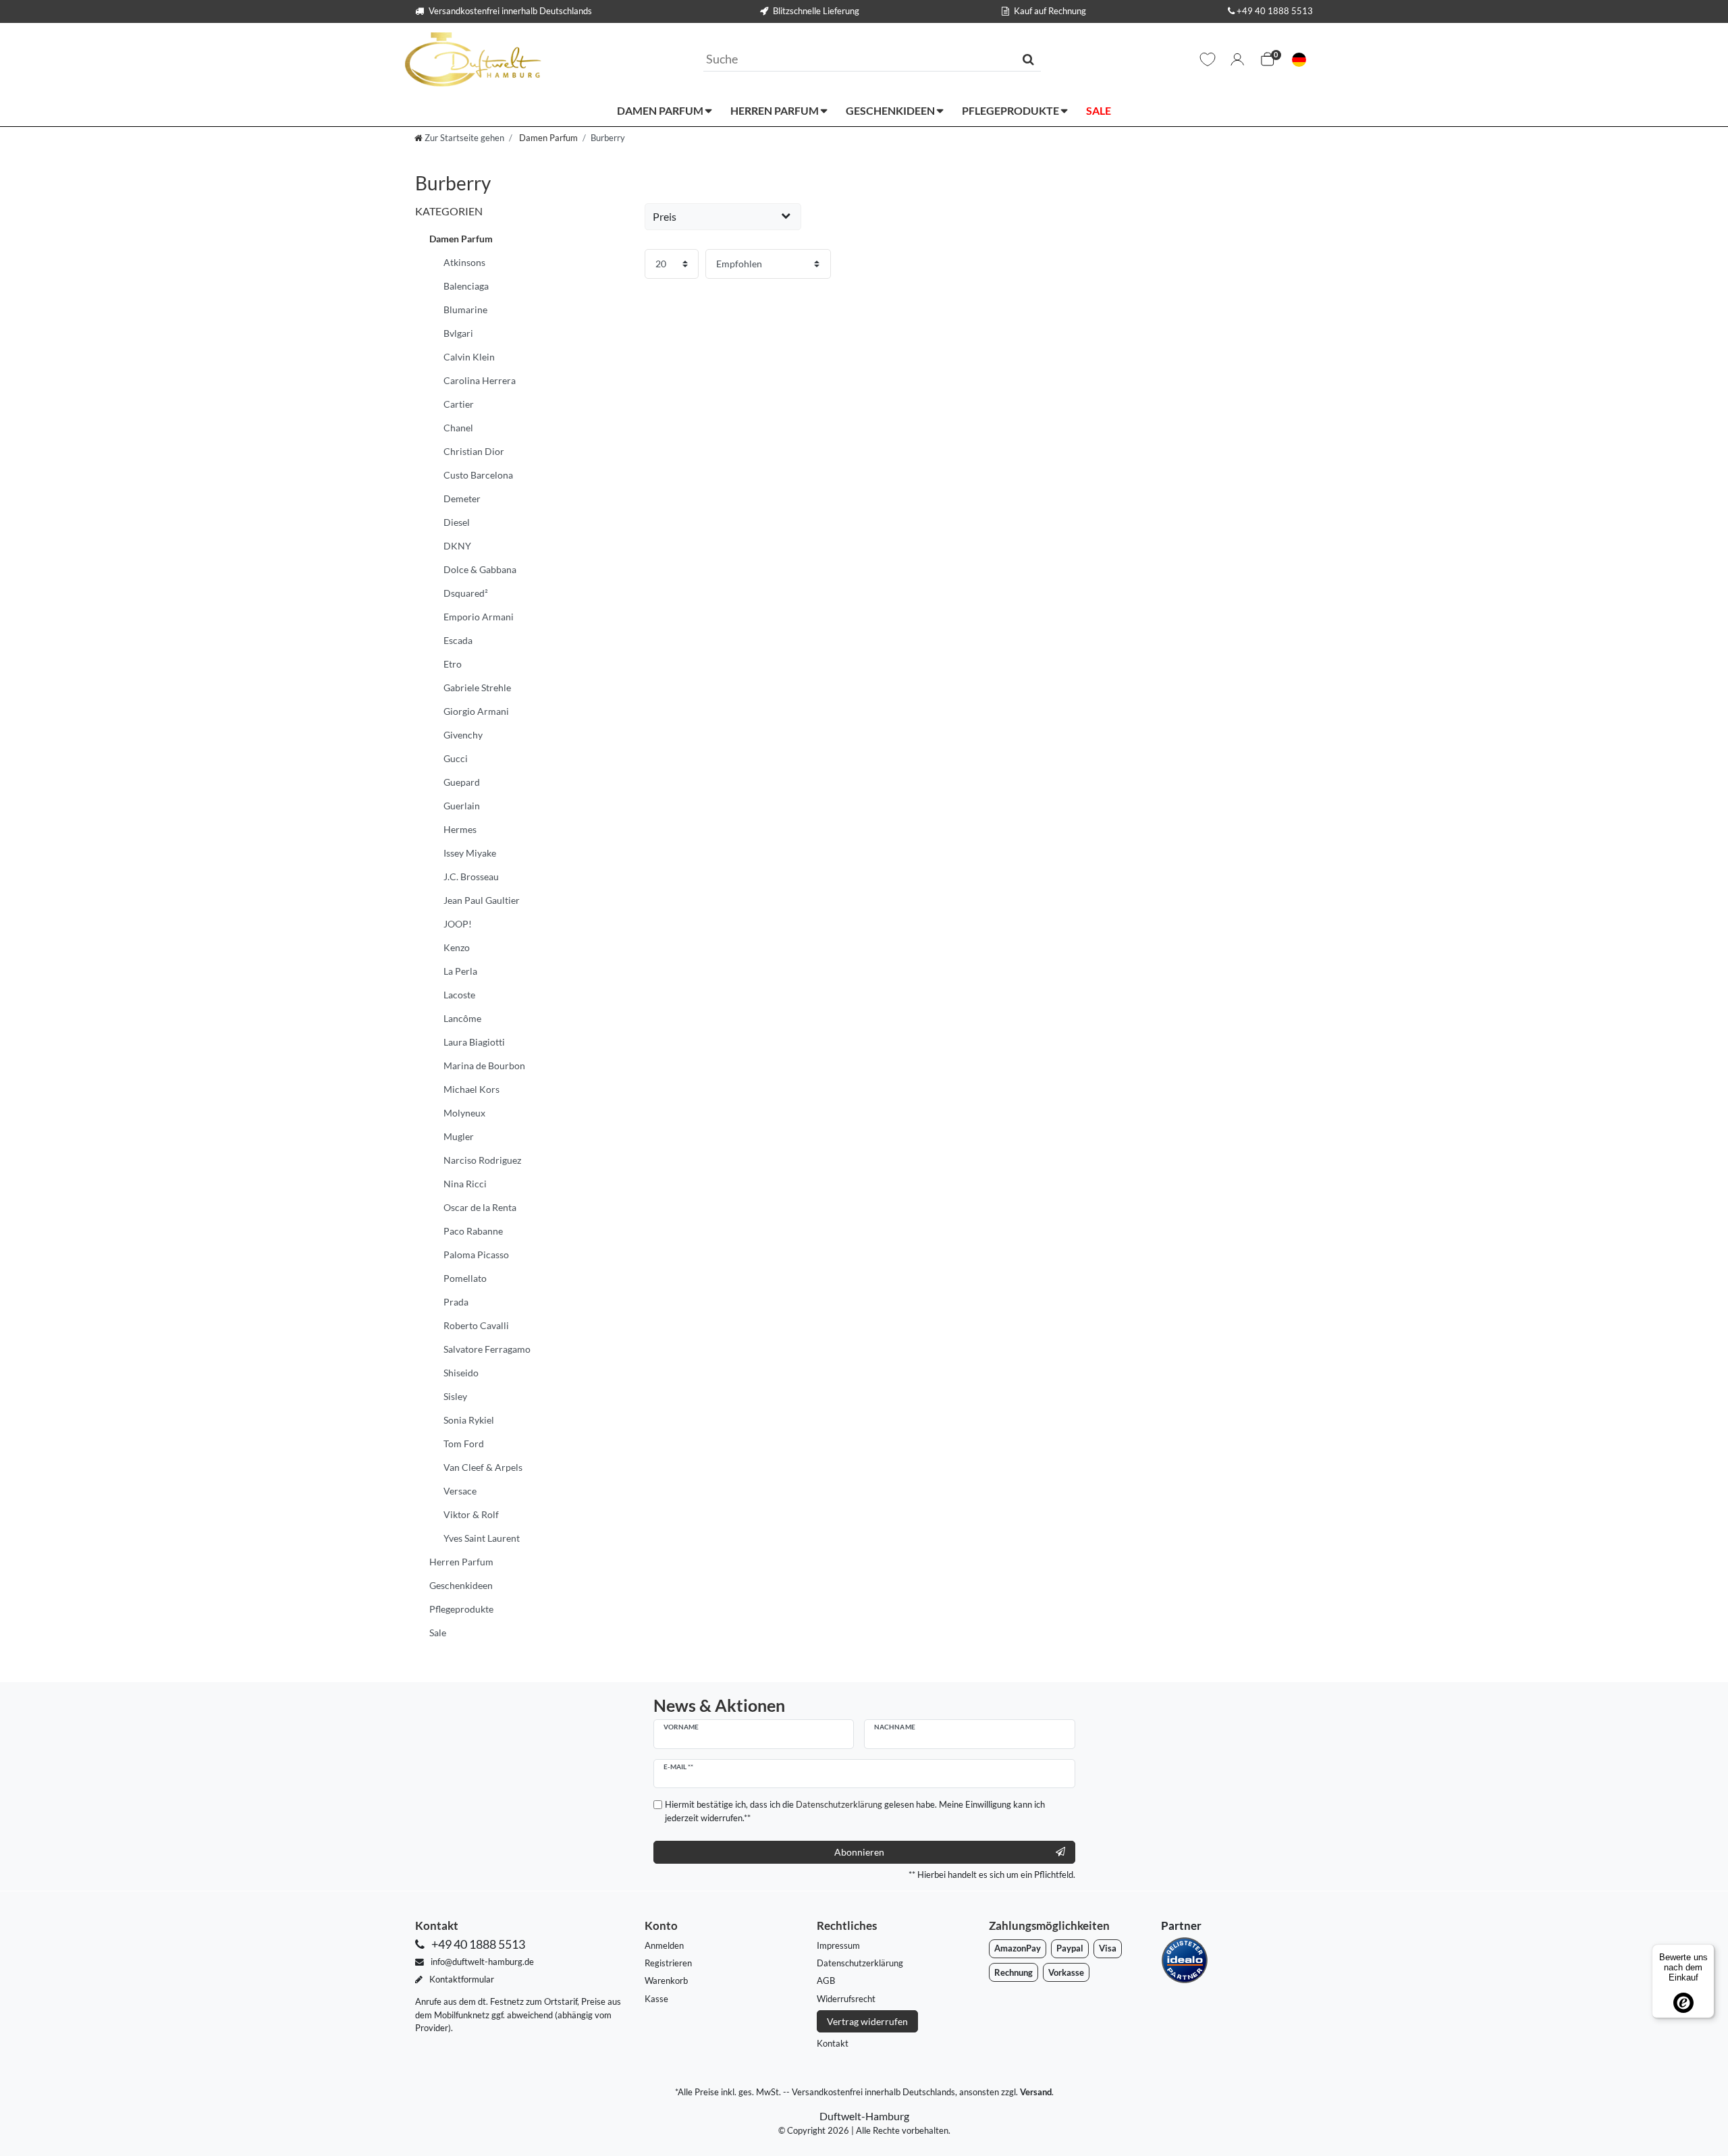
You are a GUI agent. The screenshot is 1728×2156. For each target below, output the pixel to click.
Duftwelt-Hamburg (864, 2116)
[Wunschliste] (1208, 59)
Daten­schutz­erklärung (860, 1963)
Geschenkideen (891, 110)
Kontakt (833, 2043)
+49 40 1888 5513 (1275, 11)
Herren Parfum (776, 110)
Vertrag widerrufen (867, 2021)
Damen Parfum (661, 110)
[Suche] (1028, 59)
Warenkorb (666, 1980)
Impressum (838, 1945)
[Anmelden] (1237, 59)
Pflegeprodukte (1011, 110)
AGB (826, 1980)
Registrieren (668, 1963)
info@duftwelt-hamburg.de (481, 1962)
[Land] (1299, 60)
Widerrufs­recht (846, 1999)
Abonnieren (859, 1852)
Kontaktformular (461, 1979)
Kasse (656, 1999)
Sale (1099, 110)
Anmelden (664, 1945)
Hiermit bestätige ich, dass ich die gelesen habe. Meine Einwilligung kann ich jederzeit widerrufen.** (855, 1811)
